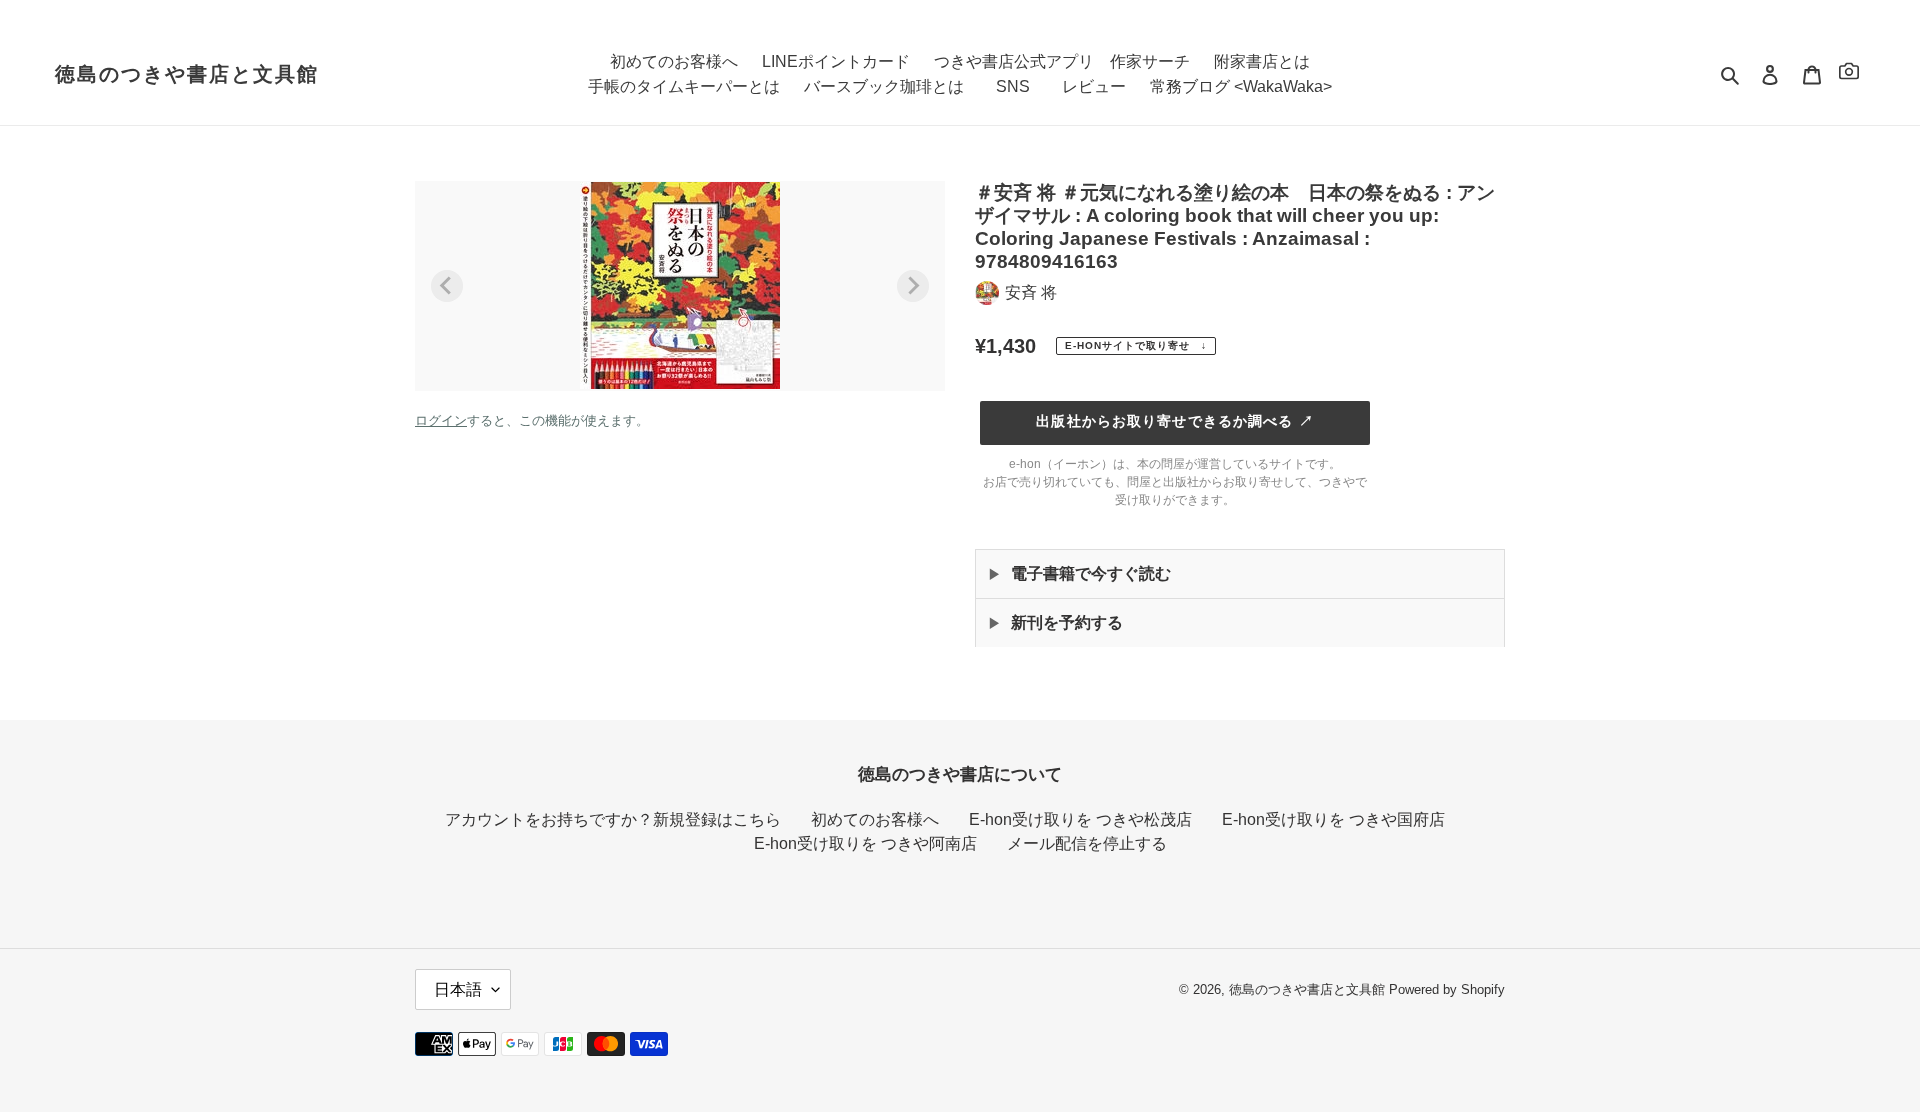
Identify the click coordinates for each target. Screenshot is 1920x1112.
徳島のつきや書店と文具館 (187, 74)
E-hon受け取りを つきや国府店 (1333, 819)
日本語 (458, 989)
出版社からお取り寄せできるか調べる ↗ (1174, 421)
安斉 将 (1031, 292)
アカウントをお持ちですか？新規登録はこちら (613, 819)
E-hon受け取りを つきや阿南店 (865, 843)
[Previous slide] (447, 286)
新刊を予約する (1067, 622)
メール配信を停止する (1087, 843)
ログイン (441, 420)
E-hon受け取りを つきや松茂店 (1080, 819)
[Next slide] (913, 286)
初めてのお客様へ (875, 819)
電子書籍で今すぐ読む (1091, 573)
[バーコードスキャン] (1849, 74)
